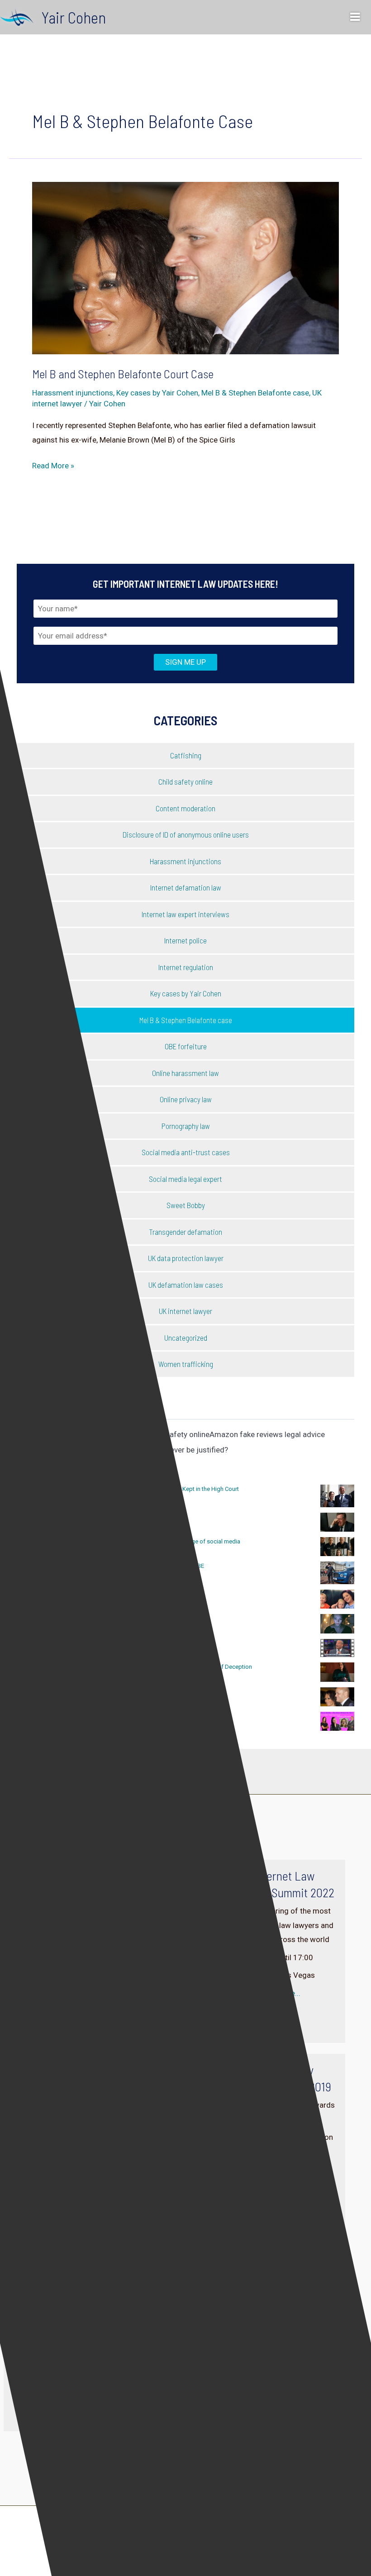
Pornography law (186, 1126)
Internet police (185, 940)
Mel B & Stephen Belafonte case (255, 393)
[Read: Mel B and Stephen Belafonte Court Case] (185, 267)
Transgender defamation (185, 1232)
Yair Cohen (74, 17)
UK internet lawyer (185, 1311)
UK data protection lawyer (186, 1258)
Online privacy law (186, 1099)
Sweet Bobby (186, 1205)
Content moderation (185, 808)
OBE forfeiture (186, 1046)
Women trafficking (186, 1364)
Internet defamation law (186, 887)
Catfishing (186, 755)
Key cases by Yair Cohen (157, 393)
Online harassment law (185, 1073)
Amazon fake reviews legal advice (267, 1434)
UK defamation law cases (186, 1285)
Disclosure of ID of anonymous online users (186, 834)
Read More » (53, 467)
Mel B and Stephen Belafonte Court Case (123, 374)
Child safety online (185, 781)
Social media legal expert (185, 1179)
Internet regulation (186, 967)
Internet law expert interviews (185, 914)
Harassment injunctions (73, 393)
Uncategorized (186, 1338)
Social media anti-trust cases (186, 1152)
